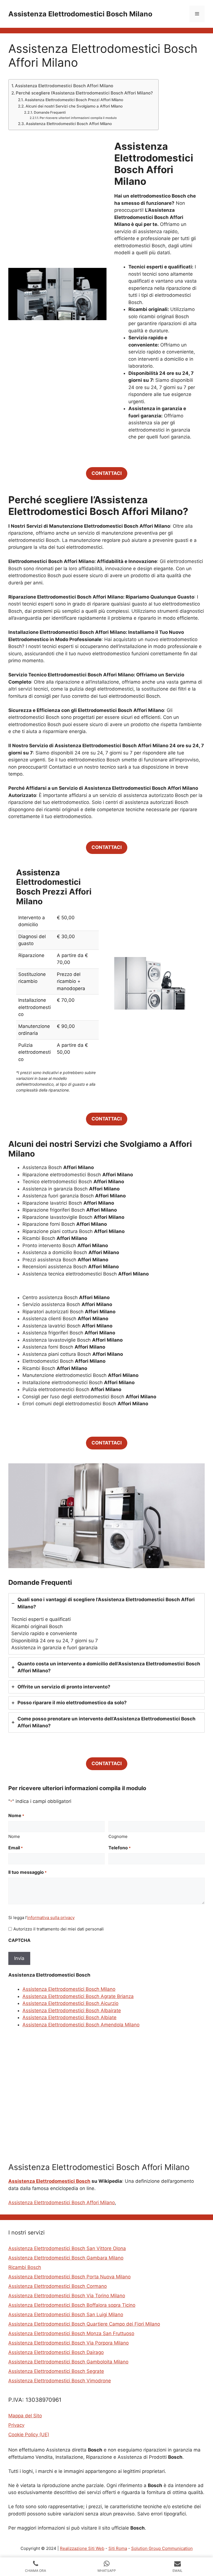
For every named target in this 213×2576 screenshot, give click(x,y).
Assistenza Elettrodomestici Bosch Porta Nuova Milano (69, 2277)
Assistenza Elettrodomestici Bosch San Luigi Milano (66, 2315)
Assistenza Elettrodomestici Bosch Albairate (72, 2011)
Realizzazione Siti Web (82, 2548)
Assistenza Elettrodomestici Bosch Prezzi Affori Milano (74, 100)
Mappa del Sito (25, 2416)
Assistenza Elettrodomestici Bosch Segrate (56, 2371)
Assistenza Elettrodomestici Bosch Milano (80, 14)
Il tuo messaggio (27, 1872)
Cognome (118, 1836)
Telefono (120, 1848)
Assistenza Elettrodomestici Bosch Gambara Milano (66, 2258)
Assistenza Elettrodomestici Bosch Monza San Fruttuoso (71, 2333)
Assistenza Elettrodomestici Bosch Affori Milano (64, 86)
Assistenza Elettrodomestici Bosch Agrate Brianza (78, 1996)
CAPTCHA (19, 1940)
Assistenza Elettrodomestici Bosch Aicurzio (70, 2003)
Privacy (16, 2425)
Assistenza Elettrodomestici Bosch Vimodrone (60, 2381)
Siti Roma (118, 2548)
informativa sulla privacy (51, 1918)
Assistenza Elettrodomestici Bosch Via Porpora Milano (69, 2343)
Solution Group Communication (162, 2548)
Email (16, 1848)
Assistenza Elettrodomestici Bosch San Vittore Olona (67, 2248)
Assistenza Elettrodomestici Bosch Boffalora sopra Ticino (72, 2305)
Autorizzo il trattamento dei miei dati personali (59, 1929)
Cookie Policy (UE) (29, 2435)
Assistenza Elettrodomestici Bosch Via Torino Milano (67, 2296)
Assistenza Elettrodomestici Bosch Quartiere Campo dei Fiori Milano (84, 2324)
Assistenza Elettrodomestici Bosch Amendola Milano (81, 2025)
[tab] (106, 1624)
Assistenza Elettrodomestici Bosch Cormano (58, 2286)
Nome (14, 1836)
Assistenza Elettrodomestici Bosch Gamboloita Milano (68, 2362)
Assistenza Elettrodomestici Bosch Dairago (56, 2352)
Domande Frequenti (50, 112)
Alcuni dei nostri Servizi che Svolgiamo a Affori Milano (74, 106)
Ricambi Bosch (25, 2267)
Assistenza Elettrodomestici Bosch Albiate (69, 2017)
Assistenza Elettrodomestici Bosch (49, 2181)
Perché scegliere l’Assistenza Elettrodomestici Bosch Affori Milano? (84, 93)
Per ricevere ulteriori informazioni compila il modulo (78, 118)
